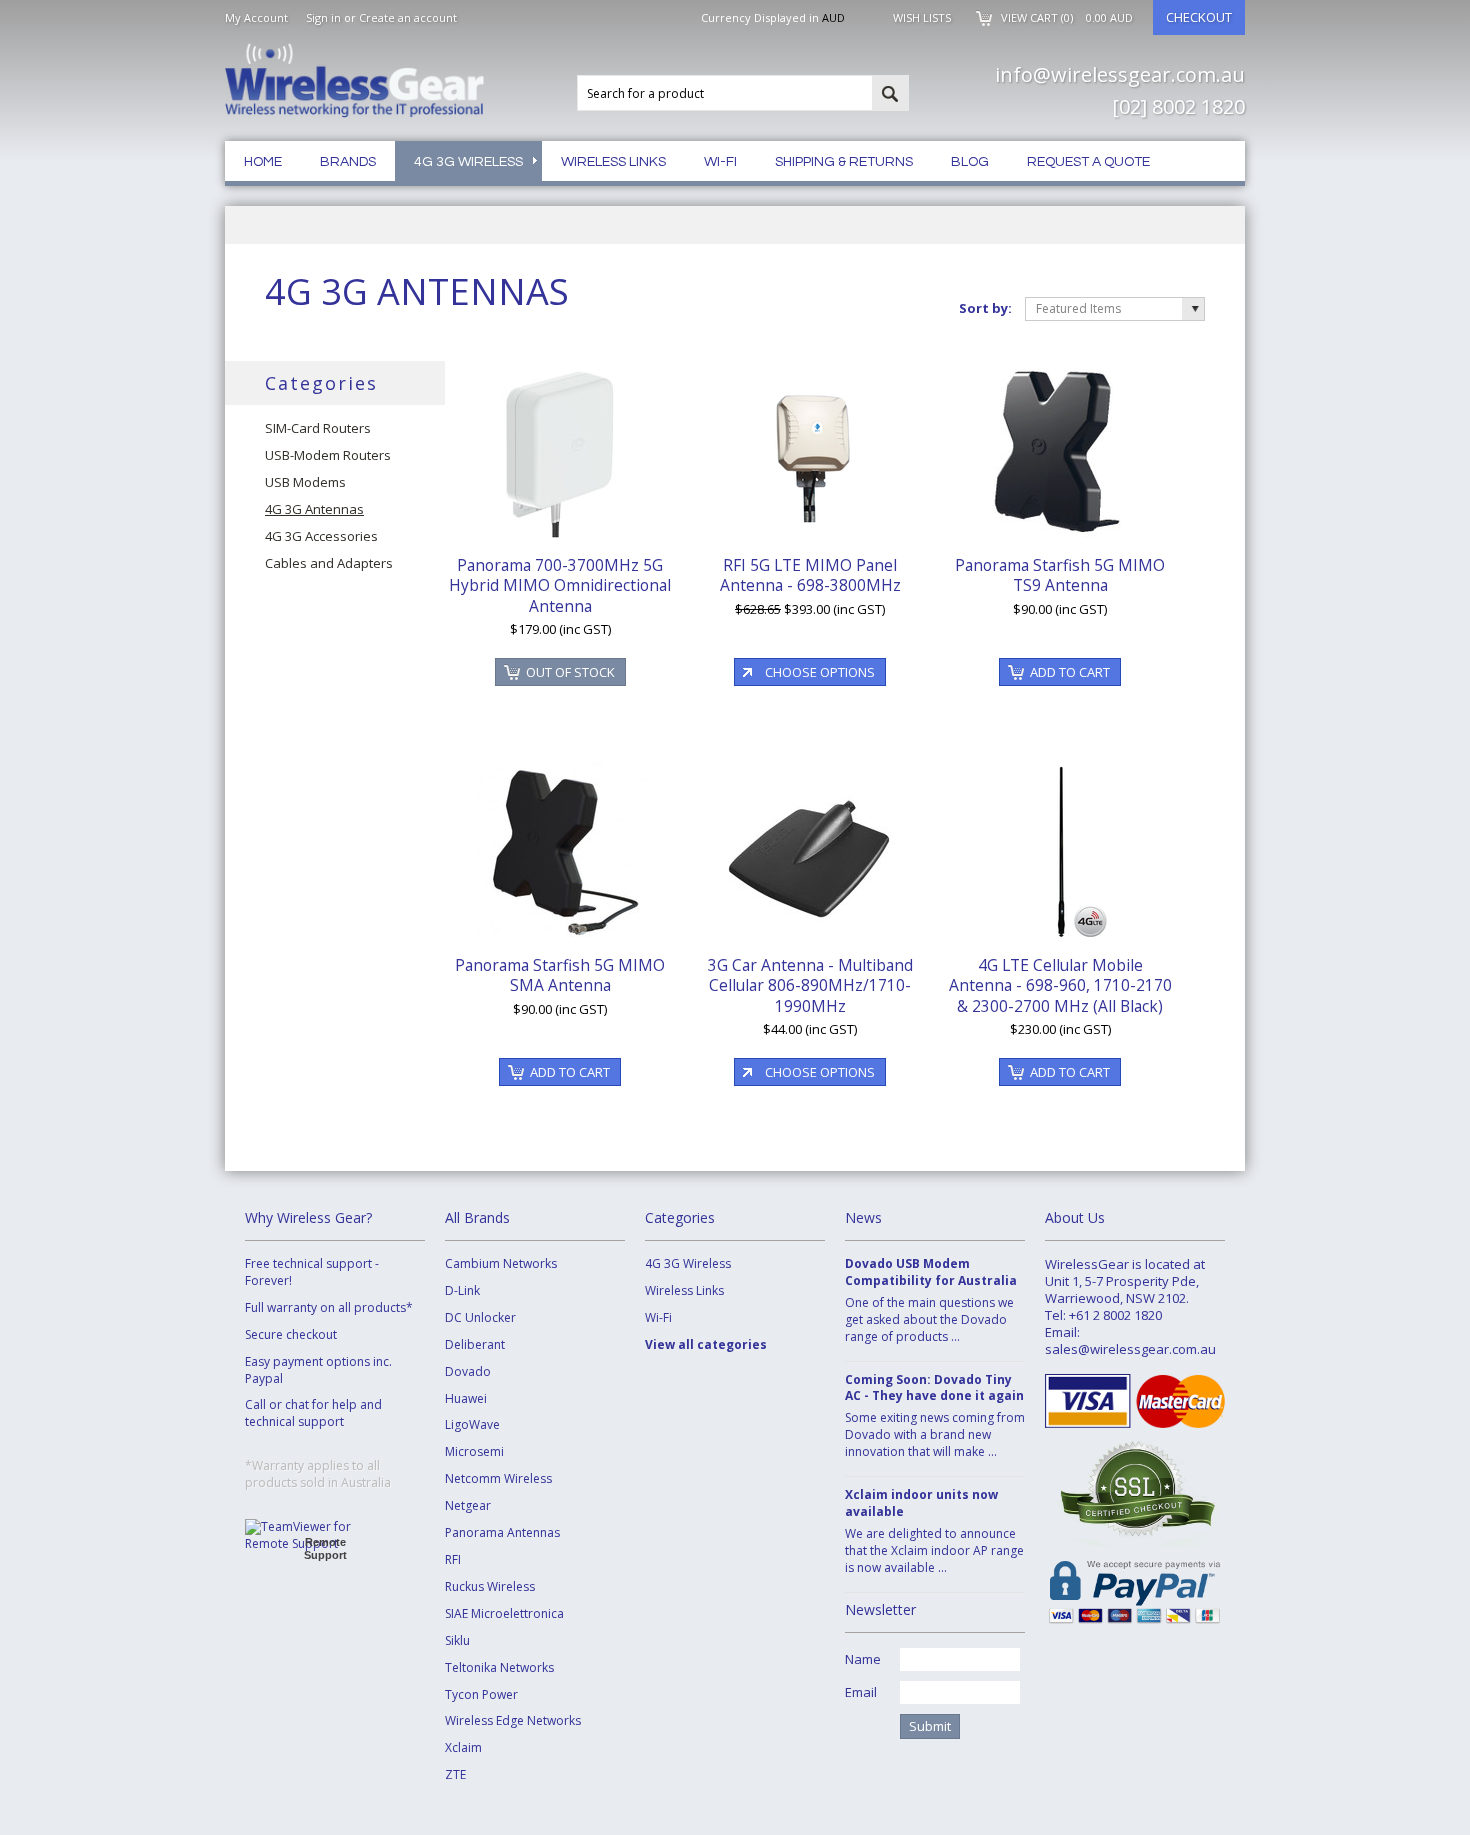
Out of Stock (570, 672)
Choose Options (820, 672)
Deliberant (475, 1345)
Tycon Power (481, 1695)
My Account (256, 17)
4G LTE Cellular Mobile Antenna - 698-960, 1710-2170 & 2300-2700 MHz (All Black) (1060, 985)
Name (863, 1659)
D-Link (462, 1291)
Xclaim (463, 1748)
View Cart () (1067, 17)
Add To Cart (1070, 672)
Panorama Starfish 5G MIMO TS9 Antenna (1060, 575)
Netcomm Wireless (498, 1479)
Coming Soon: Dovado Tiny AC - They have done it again (934, 1388)
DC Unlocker (480, 1318)
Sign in (323, 17)
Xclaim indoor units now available (921, 1503)
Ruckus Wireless (490, 1587)
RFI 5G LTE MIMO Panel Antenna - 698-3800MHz (810, 575)
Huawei (466, 1399)
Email (861, 1692)
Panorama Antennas (502, 1533)
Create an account (408, 17)
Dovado (468, 1372)
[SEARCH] (890, 94)
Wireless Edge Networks (513, 1721)
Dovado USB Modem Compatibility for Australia (931, 1272)
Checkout (1199, 17)
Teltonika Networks (499, 1668)
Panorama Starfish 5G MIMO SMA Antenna (560, 975)
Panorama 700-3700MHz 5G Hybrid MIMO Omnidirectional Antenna (560, 585)
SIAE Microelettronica (504, 1614)
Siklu (457, 1641)
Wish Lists (922, 17)
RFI (453, 1560)
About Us (1075, 1217)
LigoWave (472, 1425)
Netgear (468, 1506)
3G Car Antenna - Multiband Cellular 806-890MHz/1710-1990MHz (810, 985)
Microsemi (474, 1452)
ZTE (455, 1775)
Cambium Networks (501, 1264)
